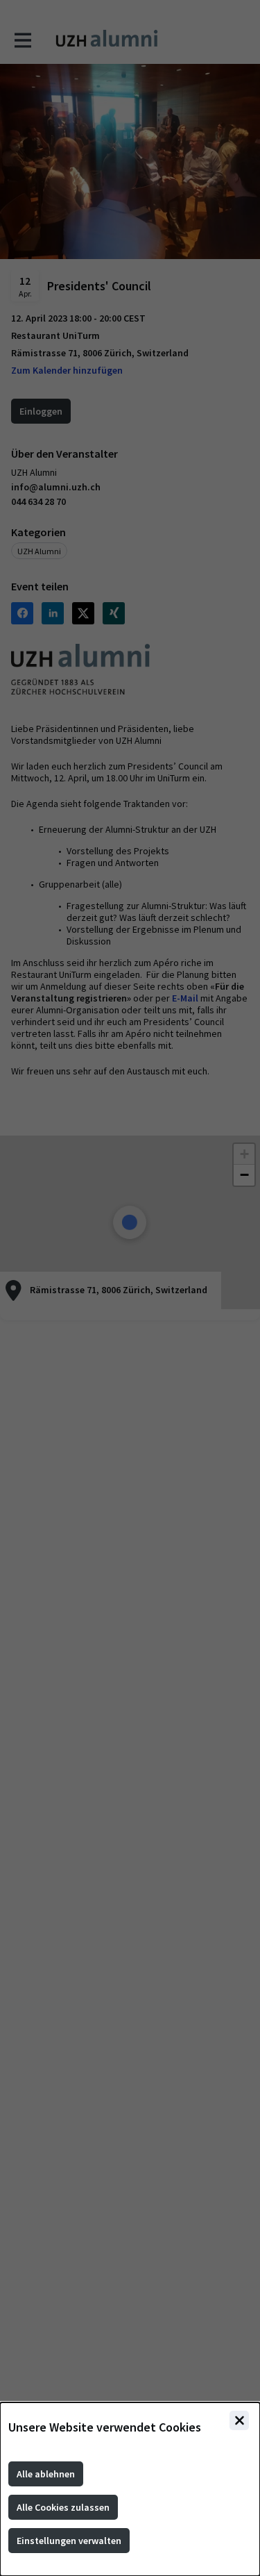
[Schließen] (239, 2420)
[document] (130, 2489)
